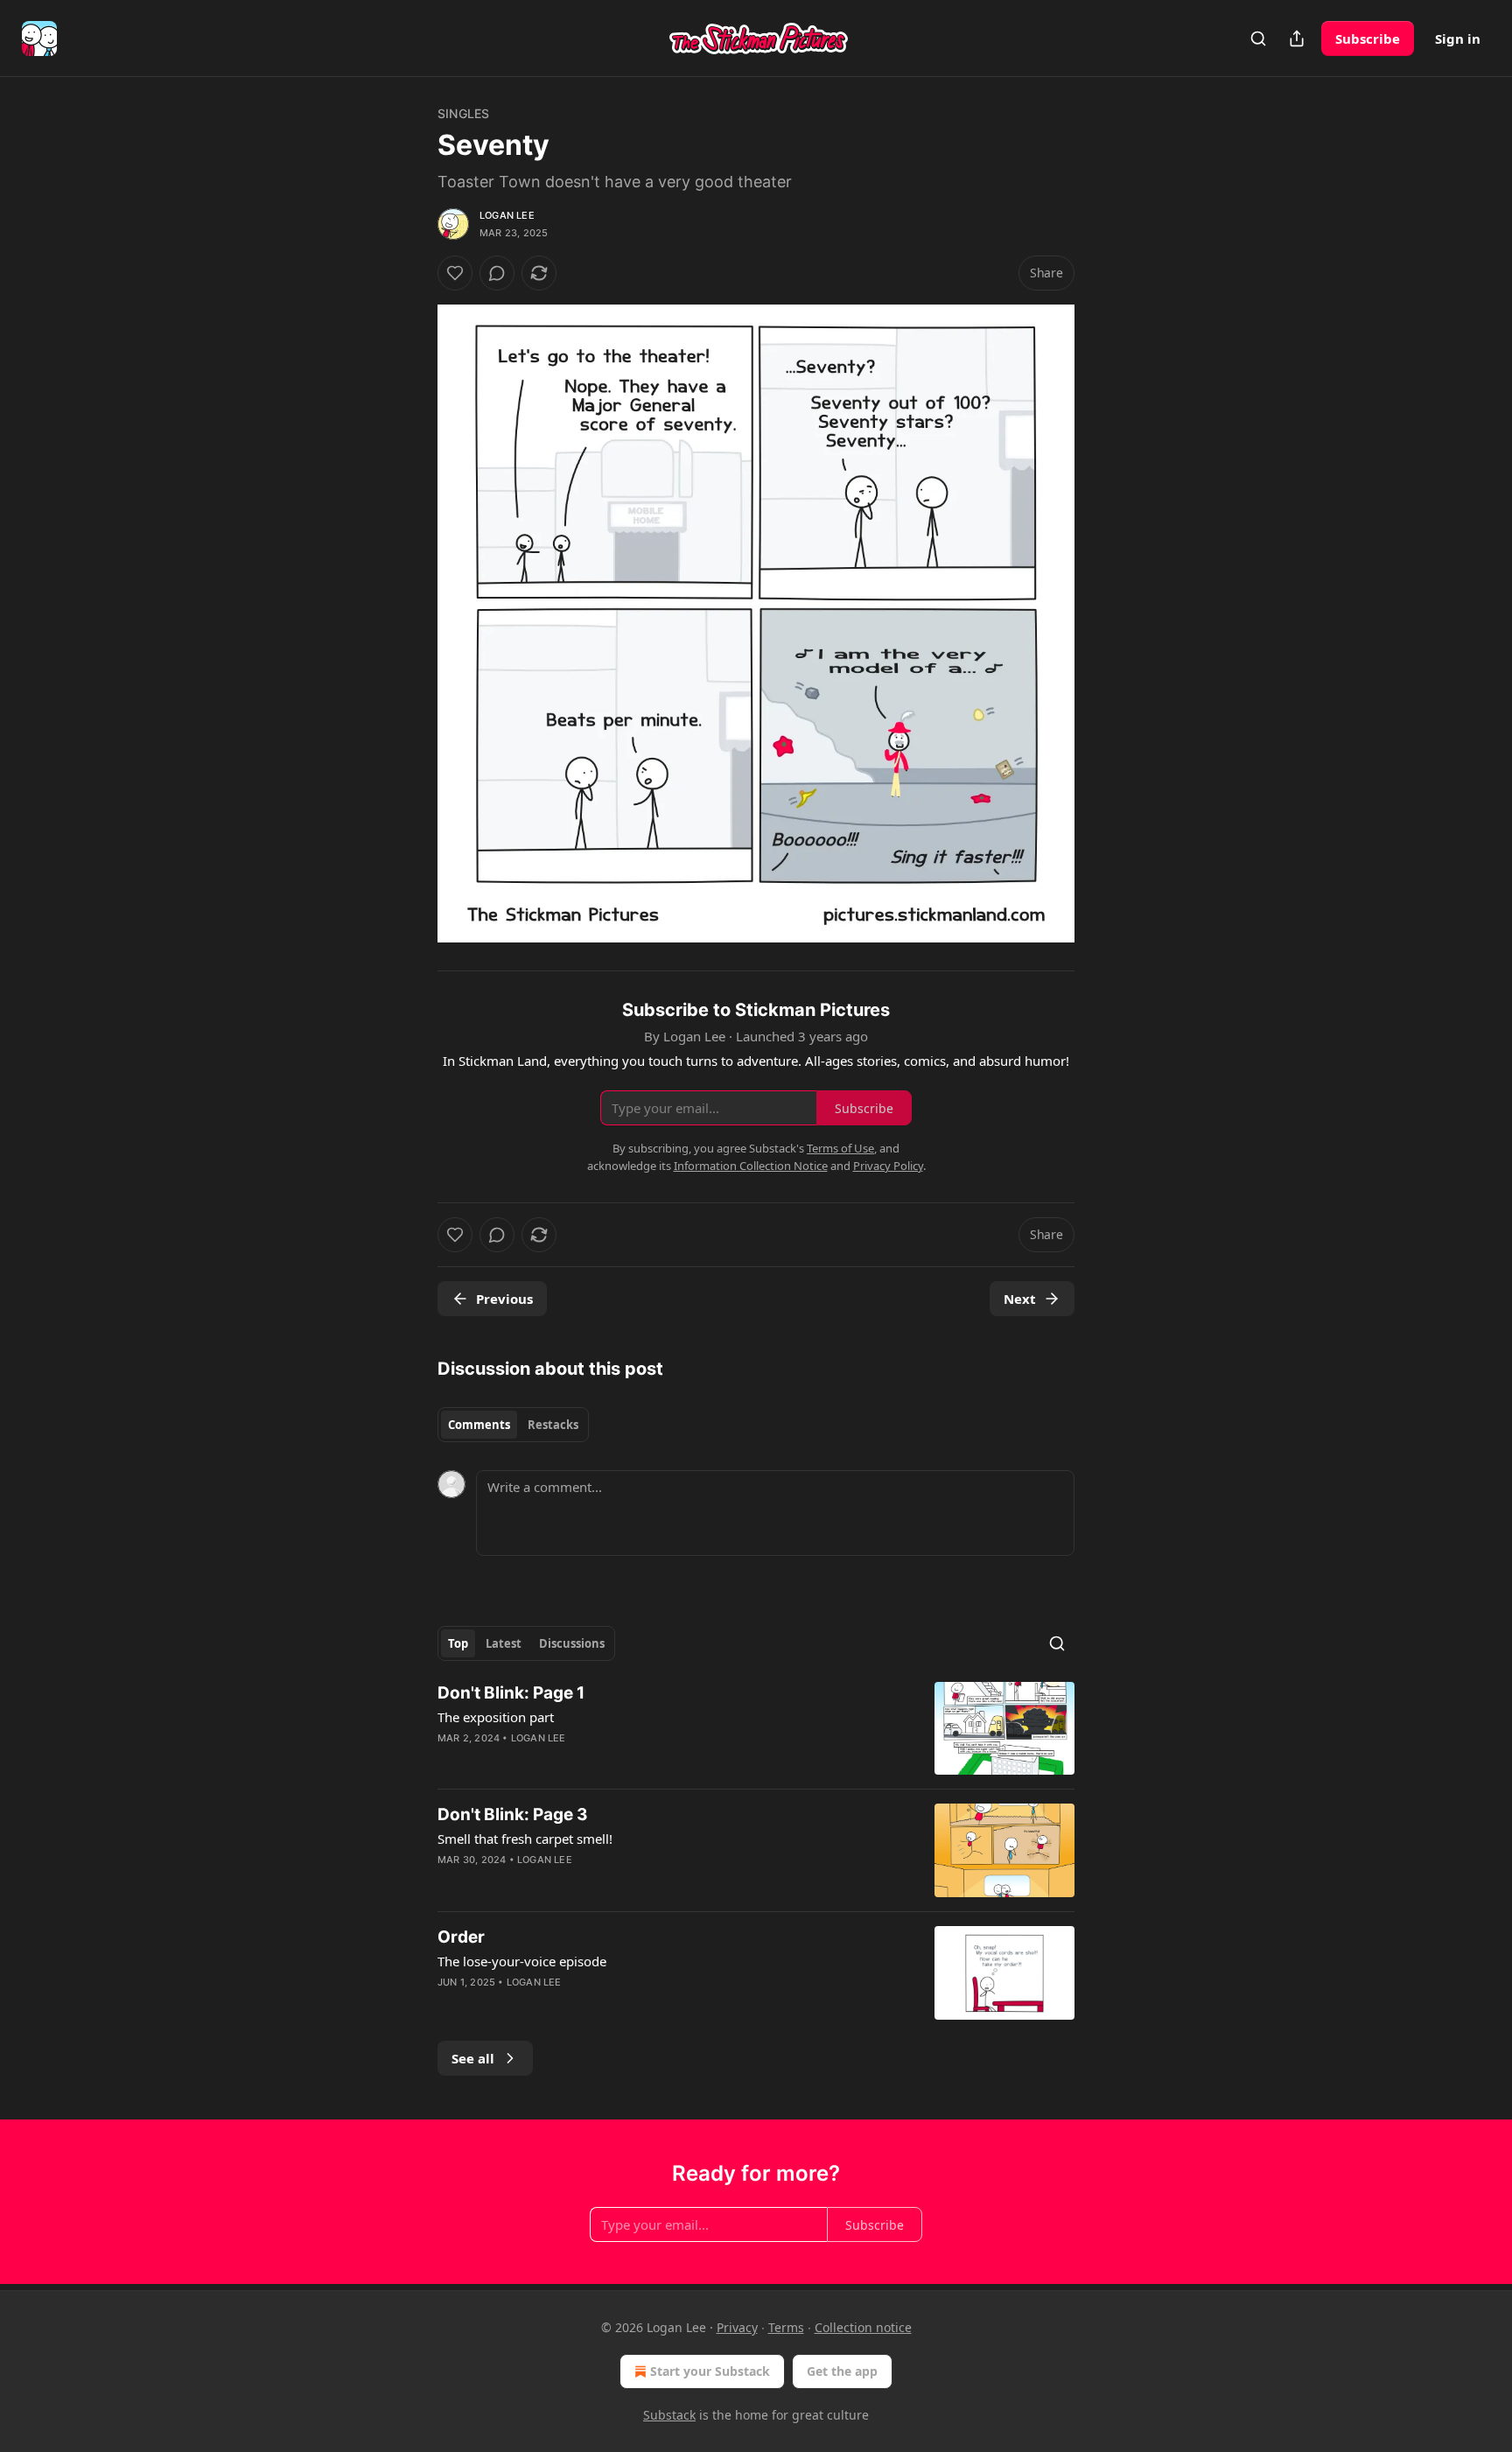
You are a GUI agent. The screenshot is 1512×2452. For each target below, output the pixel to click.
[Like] (455, 273)
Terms (786, 2327)
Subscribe (1368, 39)
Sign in (1458, 39)
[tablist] (513, 1425)
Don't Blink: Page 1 (511, 1693)
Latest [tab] (504, 1643)
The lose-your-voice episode (522, 1961)
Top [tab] (458, 1643)
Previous (504, 1299)
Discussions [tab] (572, 1643)
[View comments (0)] (497, 273)
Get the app (842, 2371)
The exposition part (496, 1717)
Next (1020, 1299)
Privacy (737, 2327)
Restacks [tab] (553, 1425)
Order (461, 1937)
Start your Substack (710, 2371)
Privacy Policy (888, 1166)
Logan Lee (507, 215)
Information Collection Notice (751, 1166)
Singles (463, 113)
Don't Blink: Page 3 (513, 1814)
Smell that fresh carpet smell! (525, 1839)
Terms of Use (840, 1148)
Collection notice (863, 2327)
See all (473, 2058)
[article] (756, 1729)
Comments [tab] (479, 1425)
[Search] (1258, 39)
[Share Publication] (1297, 39)
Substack (669, 2415)
